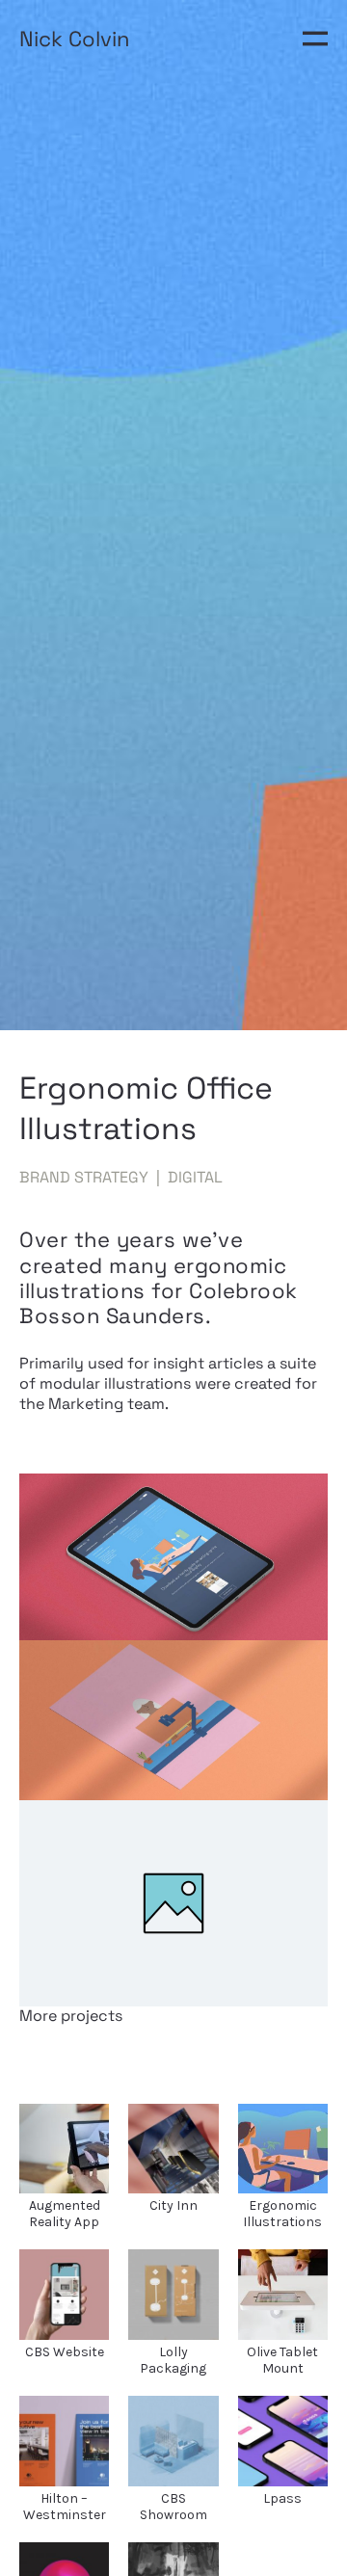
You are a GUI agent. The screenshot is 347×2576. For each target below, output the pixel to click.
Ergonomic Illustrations (282, 2214)
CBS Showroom (173, 2507)
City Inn (173, 2205)
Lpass (282, 2498)
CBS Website (65, 2352)
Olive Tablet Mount (282, 2360)
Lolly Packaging (173, 2360)
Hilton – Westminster (65, 2507)
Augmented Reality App (65, 2214)
